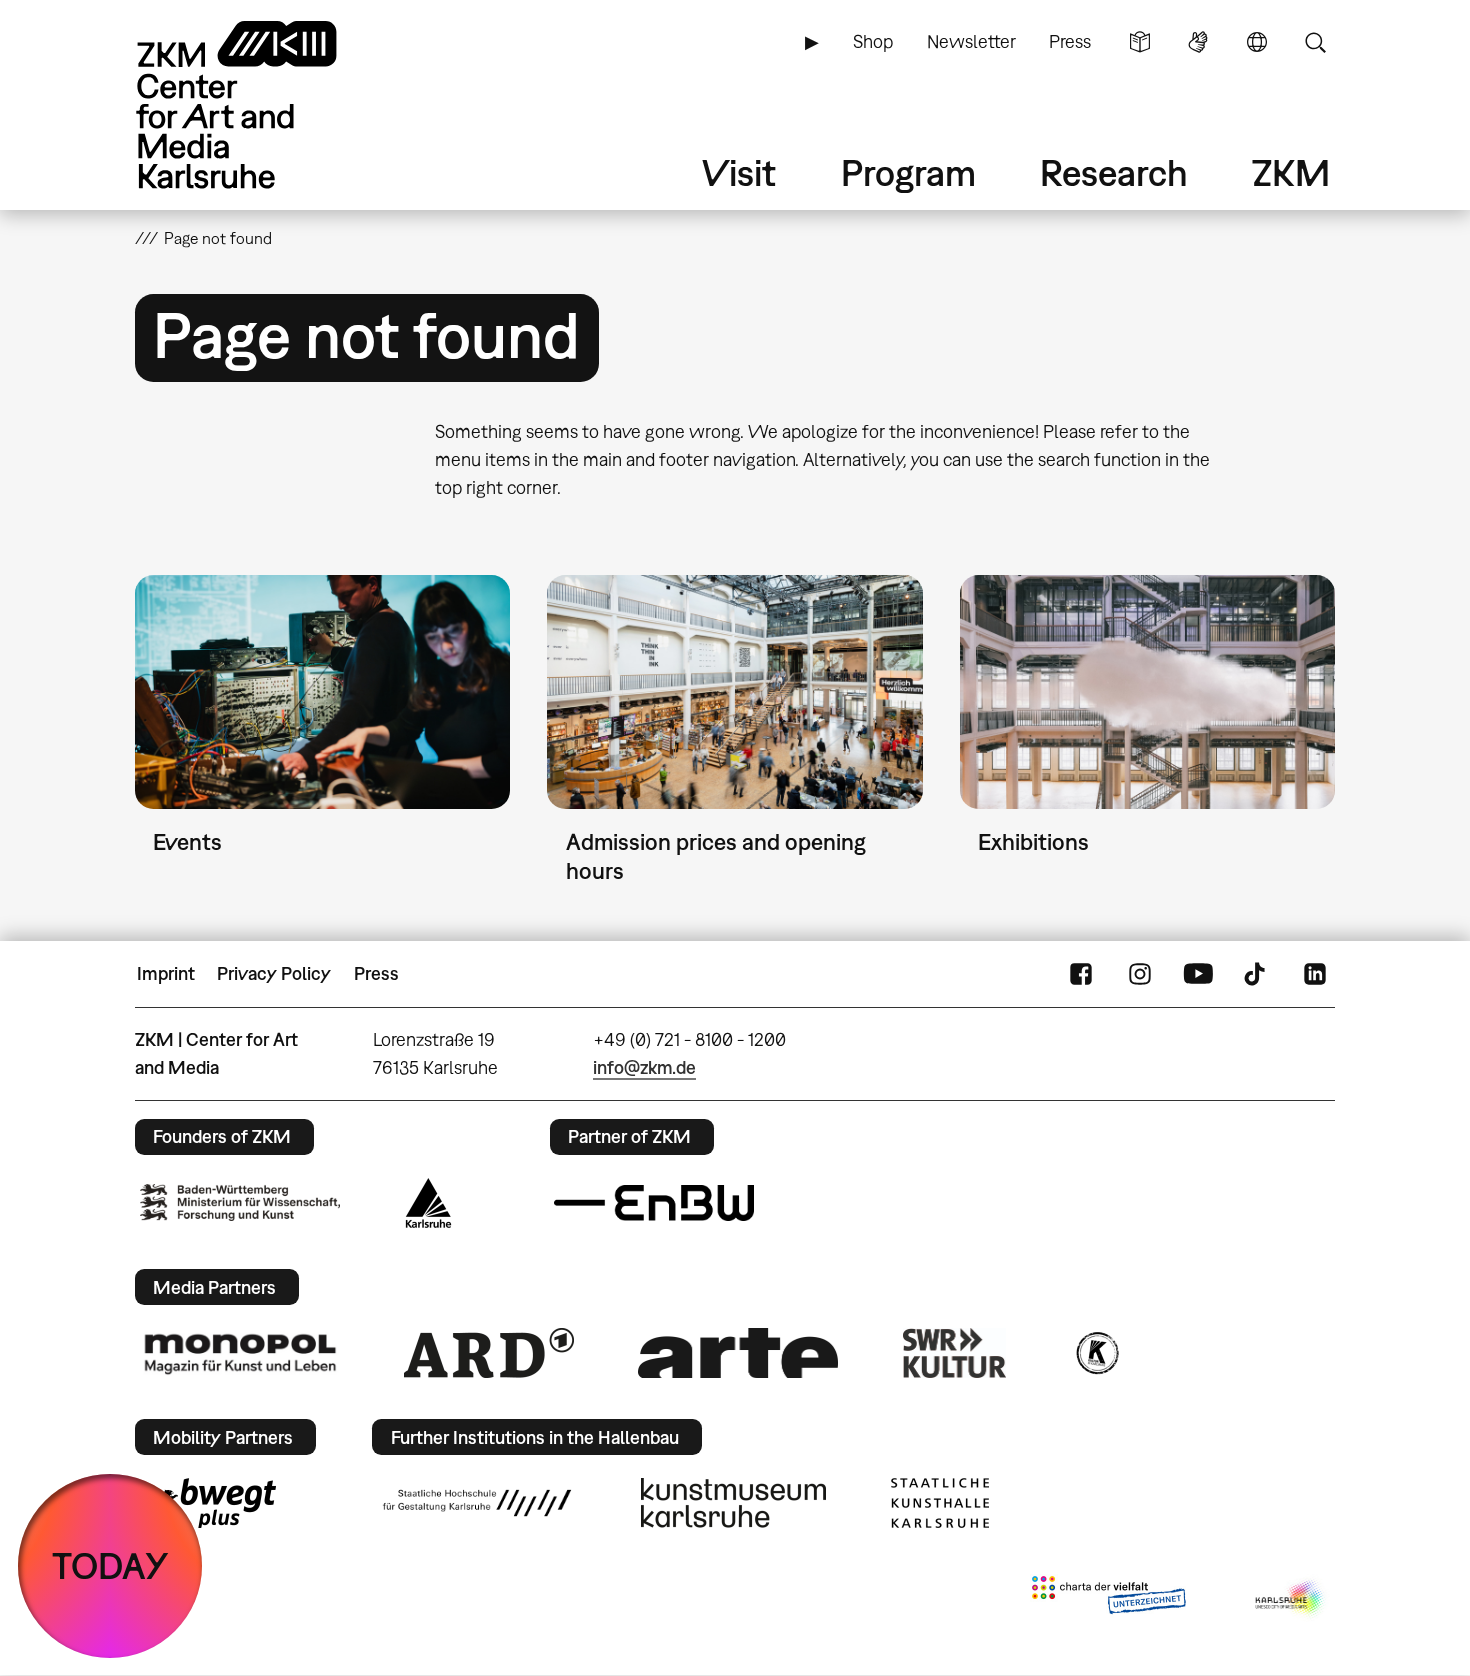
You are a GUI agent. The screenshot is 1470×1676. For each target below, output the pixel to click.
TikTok (1257, 974)
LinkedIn (1315, 974)
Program (908, 172)
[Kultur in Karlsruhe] (1096, 1353)
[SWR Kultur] (955, 1353)
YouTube (1198, 974)
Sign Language (1198, 42)
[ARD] (489, 1353)
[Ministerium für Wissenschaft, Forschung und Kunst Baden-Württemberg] (240, 1202)
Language (1257, 42)
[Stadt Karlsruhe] (428, 1203)
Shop (873, 41)
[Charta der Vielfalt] (1108, 1599)
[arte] (738, 1352)
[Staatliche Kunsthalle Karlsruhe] (940, 1503)
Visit (739, 172)
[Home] (265, 104)
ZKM (1291, 172)
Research (1114, 172)
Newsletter (971, 41)
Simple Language (1140, 42)
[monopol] (240, 1353)
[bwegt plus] (208, 1503)
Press (1070, 41)
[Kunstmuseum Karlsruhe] (733, 1503)
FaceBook (1081, 974)
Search (1315, 42)
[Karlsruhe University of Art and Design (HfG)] (477, 1503)
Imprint (166, 973)
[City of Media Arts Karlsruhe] (1291, 1599)
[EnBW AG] (654, 1203)
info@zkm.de (644, 1067)
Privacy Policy (274, 973)
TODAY (110, 1565)
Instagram (1140, 974)
